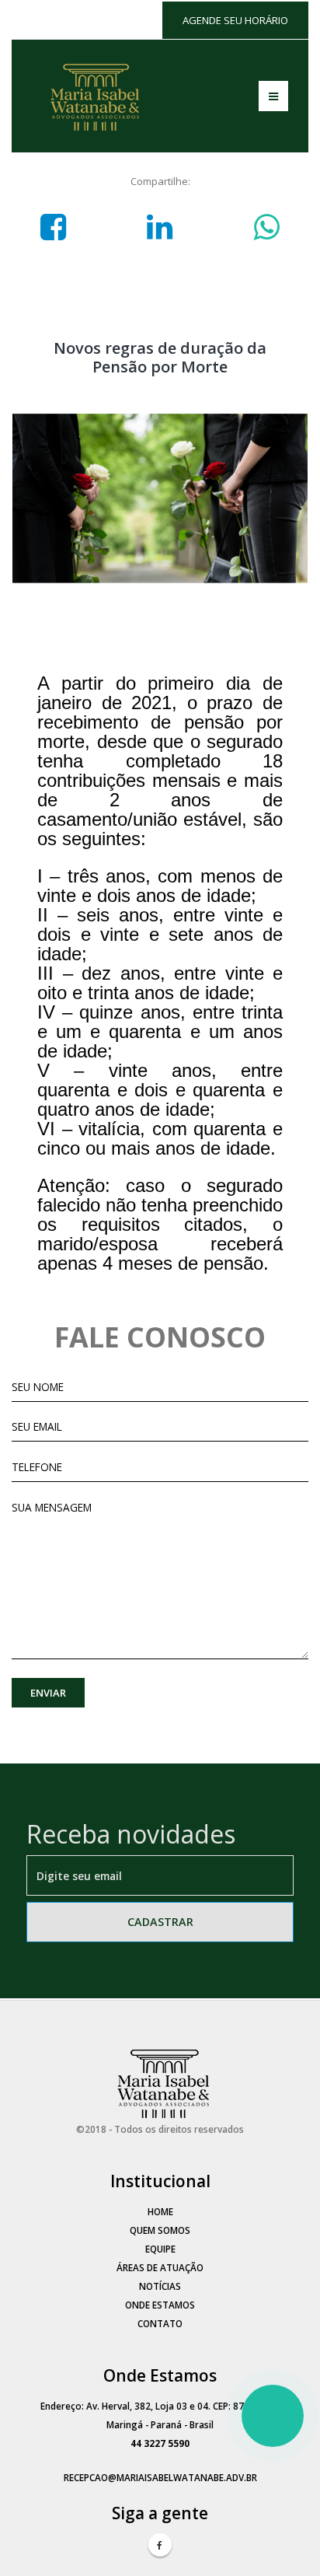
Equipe (160, 2249)
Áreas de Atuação (160, 2267)
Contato (160, 2323)
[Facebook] (160, 2545)
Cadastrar (160, 1922)
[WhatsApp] (273, 2416)
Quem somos (160, 2230)
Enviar (48, 1693)
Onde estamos (160, 2305)
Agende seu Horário (235, 20)
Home (160, 2211)
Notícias (160, 2286)
